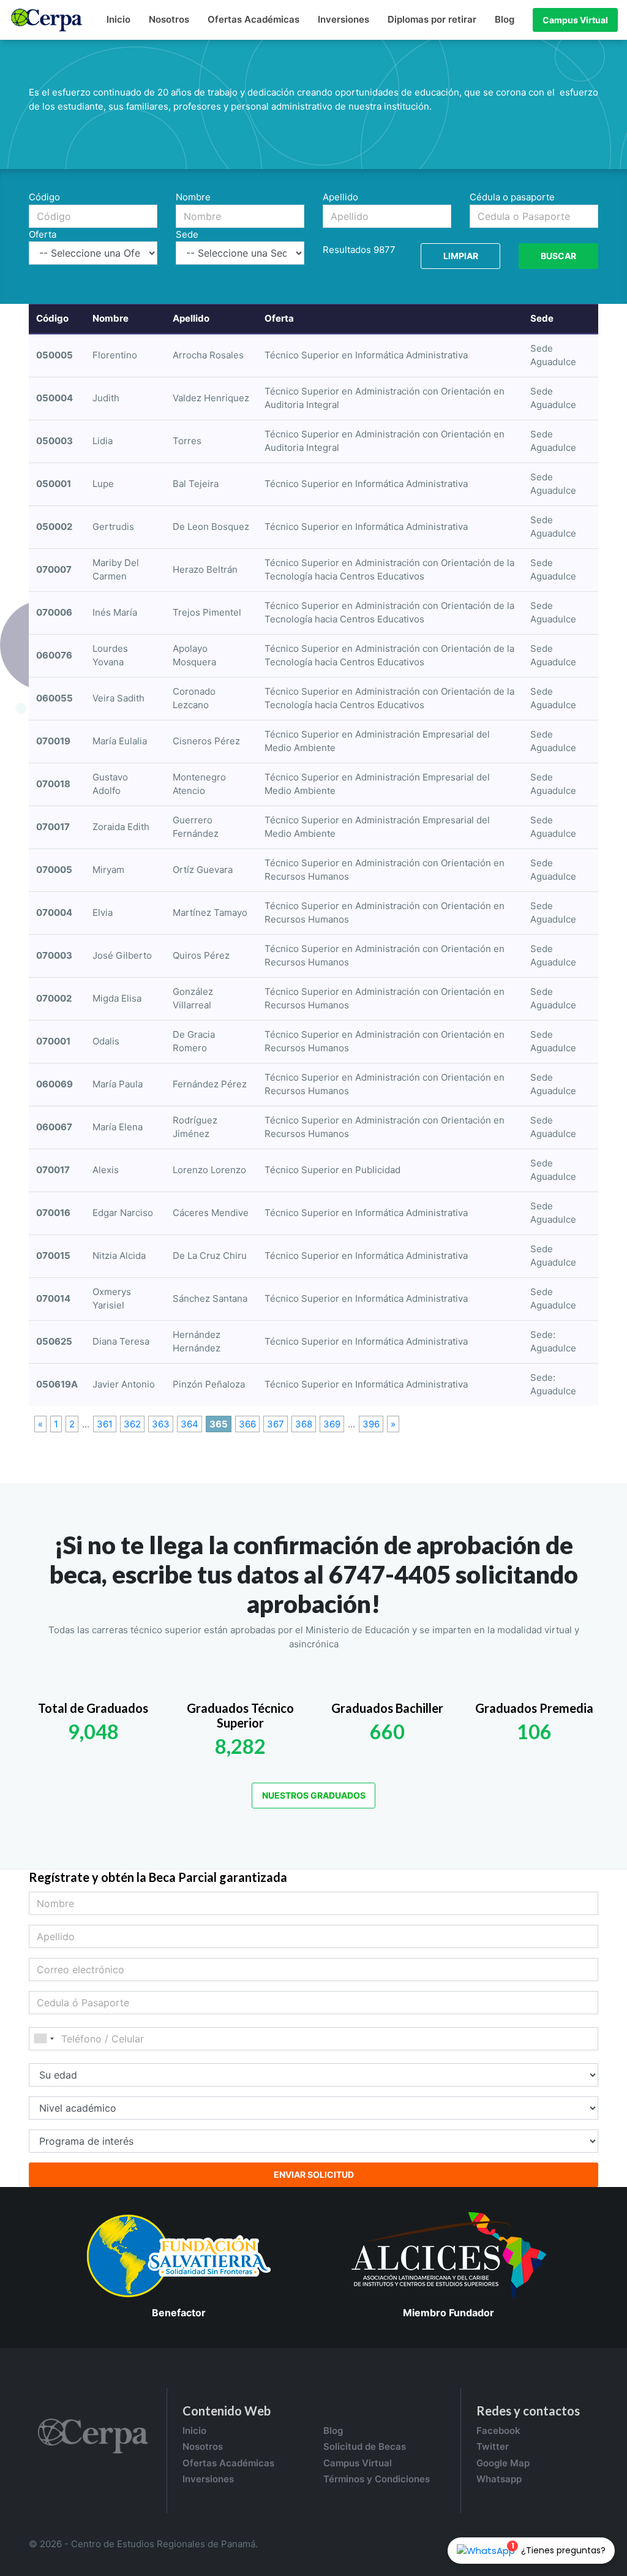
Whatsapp (499, 2479)
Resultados (347, 250)
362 (132, 1424)
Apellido (340, 197)
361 (105, 1424)
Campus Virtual (575, 20)
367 (276, 1424)
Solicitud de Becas (365, 2446)
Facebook (498, 2431)
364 (190, 1424)
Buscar (558, 256)
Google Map (503, 2463)
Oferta (43, 234)
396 (371, 1424)
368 (304, 1424)
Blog (505, 19)
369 (332, 1424)
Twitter (493, 2446)
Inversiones (344, 19)
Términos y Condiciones (377, 2479)
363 (161, 1424)
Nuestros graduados (314, 1795)
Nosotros (169, 19)
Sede (187, 234)
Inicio (118, 19)
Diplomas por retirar (432, 19)
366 (247, 1424)
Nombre (193, 197)
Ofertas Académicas (253, 19)
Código (44, 197)
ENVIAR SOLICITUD (314, 2174)
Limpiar (461, 256)
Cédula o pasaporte (512, 197)
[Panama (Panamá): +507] (43, 2039)
